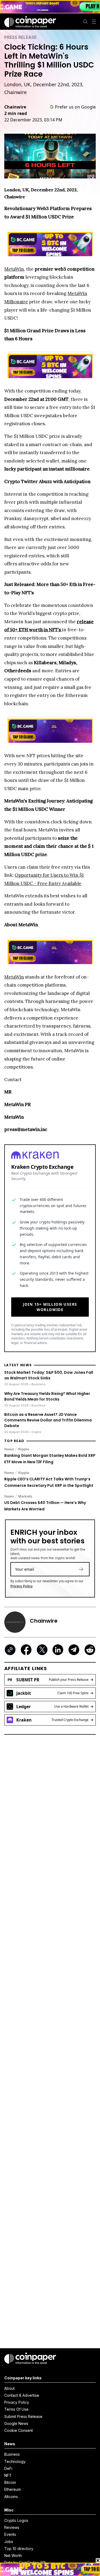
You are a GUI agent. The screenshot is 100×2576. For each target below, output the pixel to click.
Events (10, 2534)
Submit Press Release (23, 2416)
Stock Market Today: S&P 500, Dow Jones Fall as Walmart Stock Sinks (49, 1375)
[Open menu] (94, 22)
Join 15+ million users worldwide (50, 1307)
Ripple (24, 1449)
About (9, 2388)
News (9, 1449)
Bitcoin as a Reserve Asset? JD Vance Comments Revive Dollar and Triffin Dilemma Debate (48, 1420)
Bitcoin (10, 2482)
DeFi (8, 2468)
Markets (25, 1496)
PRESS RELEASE (20, 37)
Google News (16, 2423)
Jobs (9, 2542)
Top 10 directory (19, 2549)
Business (12, 2454)
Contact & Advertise (22, 2395)
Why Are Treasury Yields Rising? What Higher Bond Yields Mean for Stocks (47, 1396)
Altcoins (11, 2497)
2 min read (16, 113)
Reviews (12, 2527)
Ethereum (13, 2489)
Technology (15, 2461)
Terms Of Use (16, 2409)
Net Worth (13, 2556)
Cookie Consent (19, 2430)
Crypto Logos (16, 2520)
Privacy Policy (21, 1586)
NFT (8, 2475)
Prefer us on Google (75, 107)
